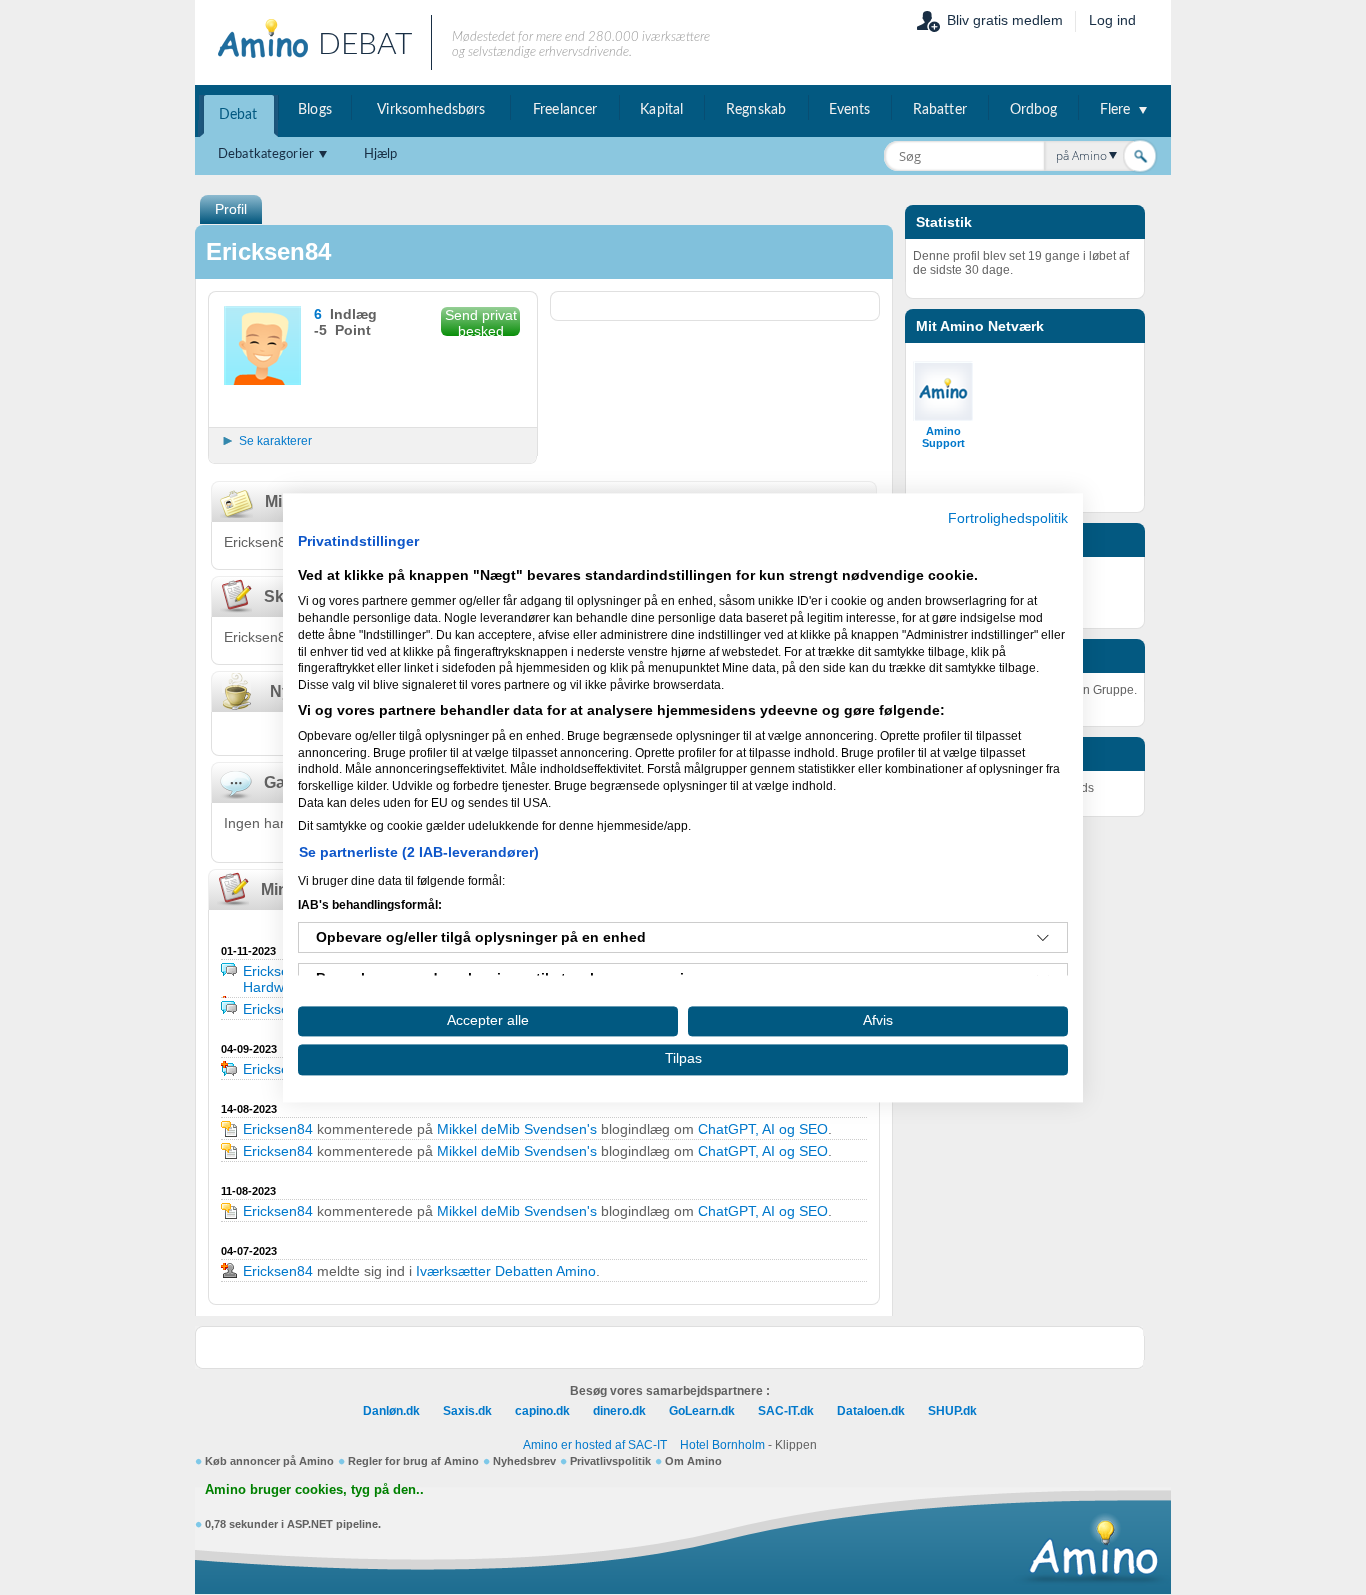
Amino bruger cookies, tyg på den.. (314, 1490)
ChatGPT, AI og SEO (763, 1129)
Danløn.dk (391, 1411)
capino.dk (542, 1411)
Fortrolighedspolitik (1008, 518)
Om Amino (693, 1461)
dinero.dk (619, 1411)
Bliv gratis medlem (1005, 20)
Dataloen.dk (871, 1411)
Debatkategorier (266, 154)
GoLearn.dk (702, 1411)
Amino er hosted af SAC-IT (595, 1445)
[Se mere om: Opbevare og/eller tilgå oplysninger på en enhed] (1043, 938)
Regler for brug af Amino (413, 1461)
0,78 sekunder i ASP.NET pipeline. (293, 1524)
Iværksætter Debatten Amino (506, 1271)
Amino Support (943, 437)
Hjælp (381, 154)
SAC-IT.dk (786, 1411)
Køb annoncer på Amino (269, 1461)
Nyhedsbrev (524, 1461)
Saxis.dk (467, 1411)
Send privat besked (481, 321)
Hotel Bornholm (722, 1445)
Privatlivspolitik (610, 1461)
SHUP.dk (952, 1411)
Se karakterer (275, 441)
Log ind (1112, 20)
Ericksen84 (278, 971)
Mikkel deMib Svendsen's (517, 1129)
